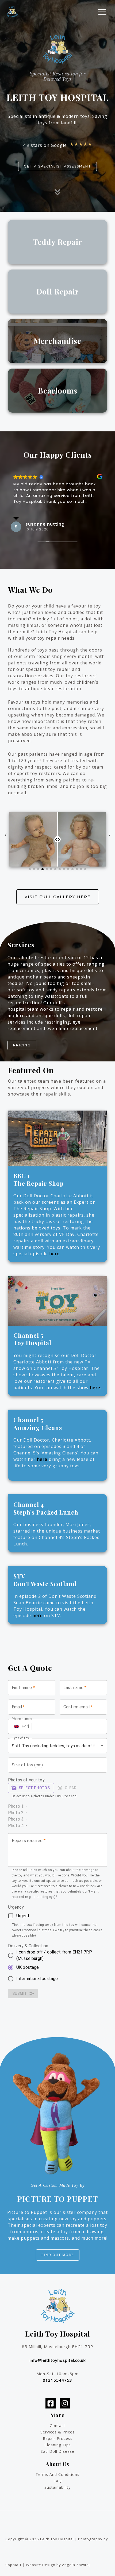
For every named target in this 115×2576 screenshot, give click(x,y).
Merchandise (57, 341)
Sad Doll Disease (57, 2451)
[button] (57, 166)
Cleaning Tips (58, 2445)
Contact (57, 2426)
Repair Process (58, 2438)
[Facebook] (51, 2403)
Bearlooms (58, 390)
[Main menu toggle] (102, 12)
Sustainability (57, 2487)
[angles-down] (57, 193)
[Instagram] (65, 2403)
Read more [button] (25, 509)
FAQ (58, 2481)
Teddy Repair (57, 242)
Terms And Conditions (57, 2474)
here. (55, 1254)
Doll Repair (58, 291)
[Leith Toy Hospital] (12, 12)
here (95, 1388)
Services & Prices (57, 2432)
